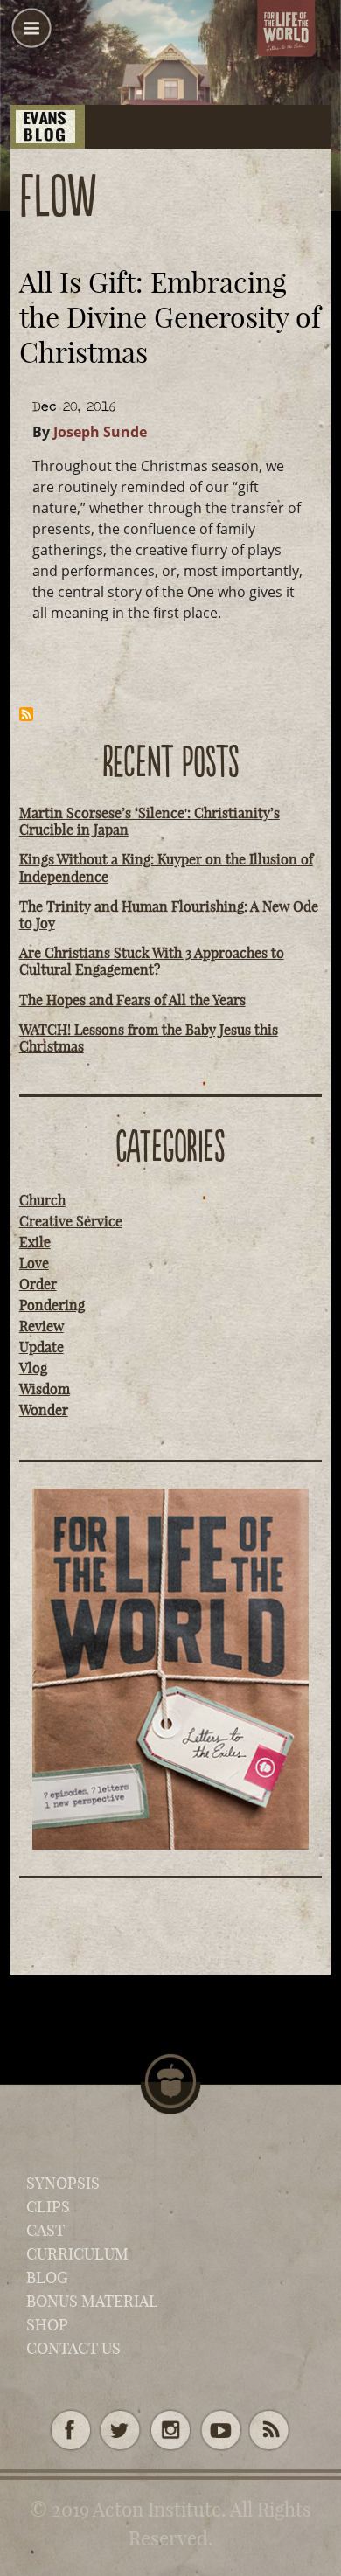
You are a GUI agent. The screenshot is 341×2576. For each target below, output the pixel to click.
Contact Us (73, 2348)
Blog (47, 2277)
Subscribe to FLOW (26, 714)
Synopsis (63, 2183)
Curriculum (77, 2254)
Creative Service (71, 1221)
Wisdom (45, 1389)
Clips (48, 2207)
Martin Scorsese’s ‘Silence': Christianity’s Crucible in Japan (150, 821)
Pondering (52, 1305)
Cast (45, 2230)
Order (38, 1284)
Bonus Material (92, 2301)
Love (34, 1263)
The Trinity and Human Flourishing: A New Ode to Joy (169, 915)
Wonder (44, 1410)
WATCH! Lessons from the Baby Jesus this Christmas (149, 1038)
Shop (47, 2325)
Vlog (33, 1368)
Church (42, 1200)
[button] (31, 35)
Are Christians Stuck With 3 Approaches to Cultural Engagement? (152, 961)
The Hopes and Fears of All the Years (132, 1000)
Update (42, 1347)
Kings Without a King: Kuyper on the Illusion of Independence (166, 868)
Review (42, 1326)
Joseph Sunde (100, 432)
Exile (35, 1242)
